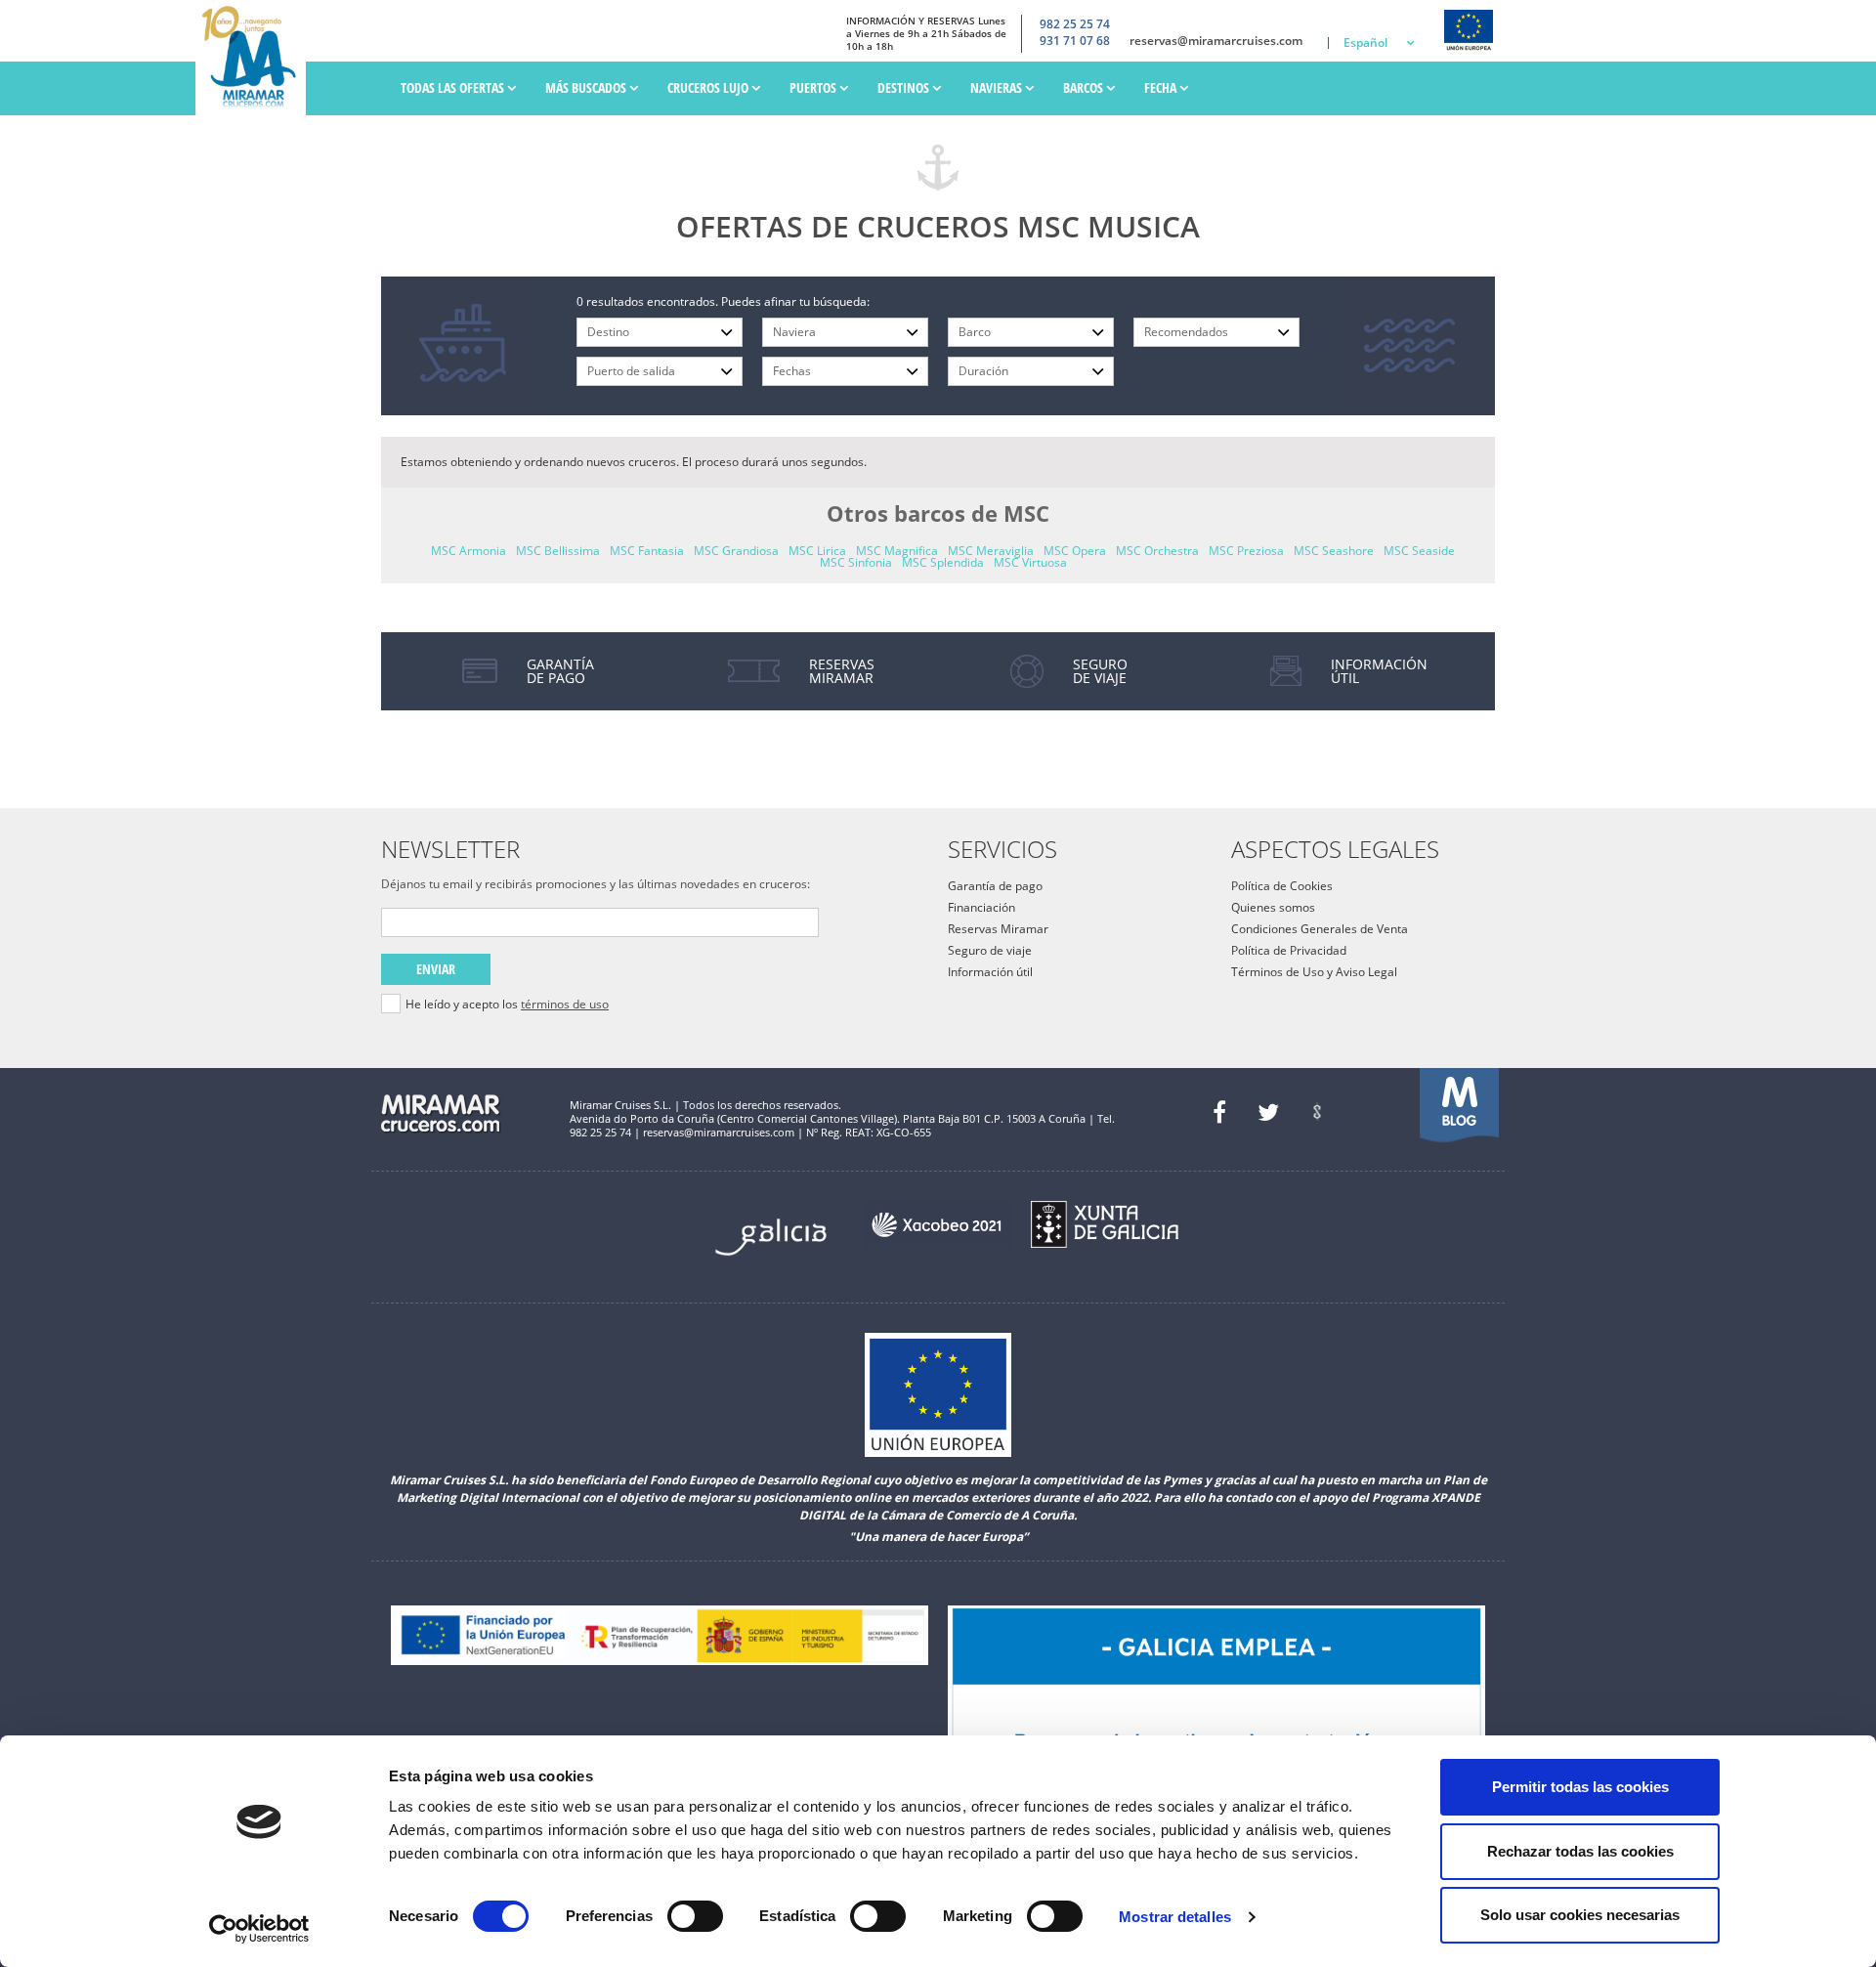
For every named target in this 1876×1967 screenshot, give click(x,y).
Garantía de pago (995, 886)
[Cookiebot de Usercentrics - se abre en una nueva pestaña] (259, 1929)
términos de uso (565, 1004)
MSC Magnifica (897, 551)
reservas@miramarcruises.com (1216, 41)
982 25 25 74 (1075, 24)
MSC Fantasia (647, 551)
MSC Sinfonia (856, 562)
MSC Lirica (817, 551)
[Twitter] (1268, 1112)
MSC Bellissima (558, 551)
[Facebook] (1219, 1112)
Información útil (990, 972)
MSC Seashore (1334, 551)
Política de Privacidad (1289, 950)
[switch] (695, 1916)
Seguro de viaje (990, 950)
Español (1365, 43)
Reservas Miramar (998, 929)
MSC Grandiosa (736, 551)
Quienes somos (1273, 907)
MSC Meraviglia (991, 551)
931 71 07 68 (1075, 41)
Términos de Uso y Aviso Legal (1314, 972)
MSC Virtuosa (1030, 562)
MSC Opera (1075, 551)
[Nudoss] (1317, 1112)
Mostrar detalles (1175, 1917)
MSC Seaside (1419, 551)
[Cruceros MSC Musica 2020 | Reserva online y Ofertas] (256, 58)
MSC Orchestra (1157, 551)
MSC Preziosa (1246, 551)
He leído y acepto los (507, 1005)
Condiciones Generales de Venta (1320, 929)
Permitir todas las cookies (1580, 1787)
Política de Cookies (1282, 886)
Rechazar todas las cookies (1580, 1851)
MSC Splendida (943, 562)
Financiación (981, 907)
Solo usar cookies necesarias (1580, 1915)
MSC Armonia (469, 551)
